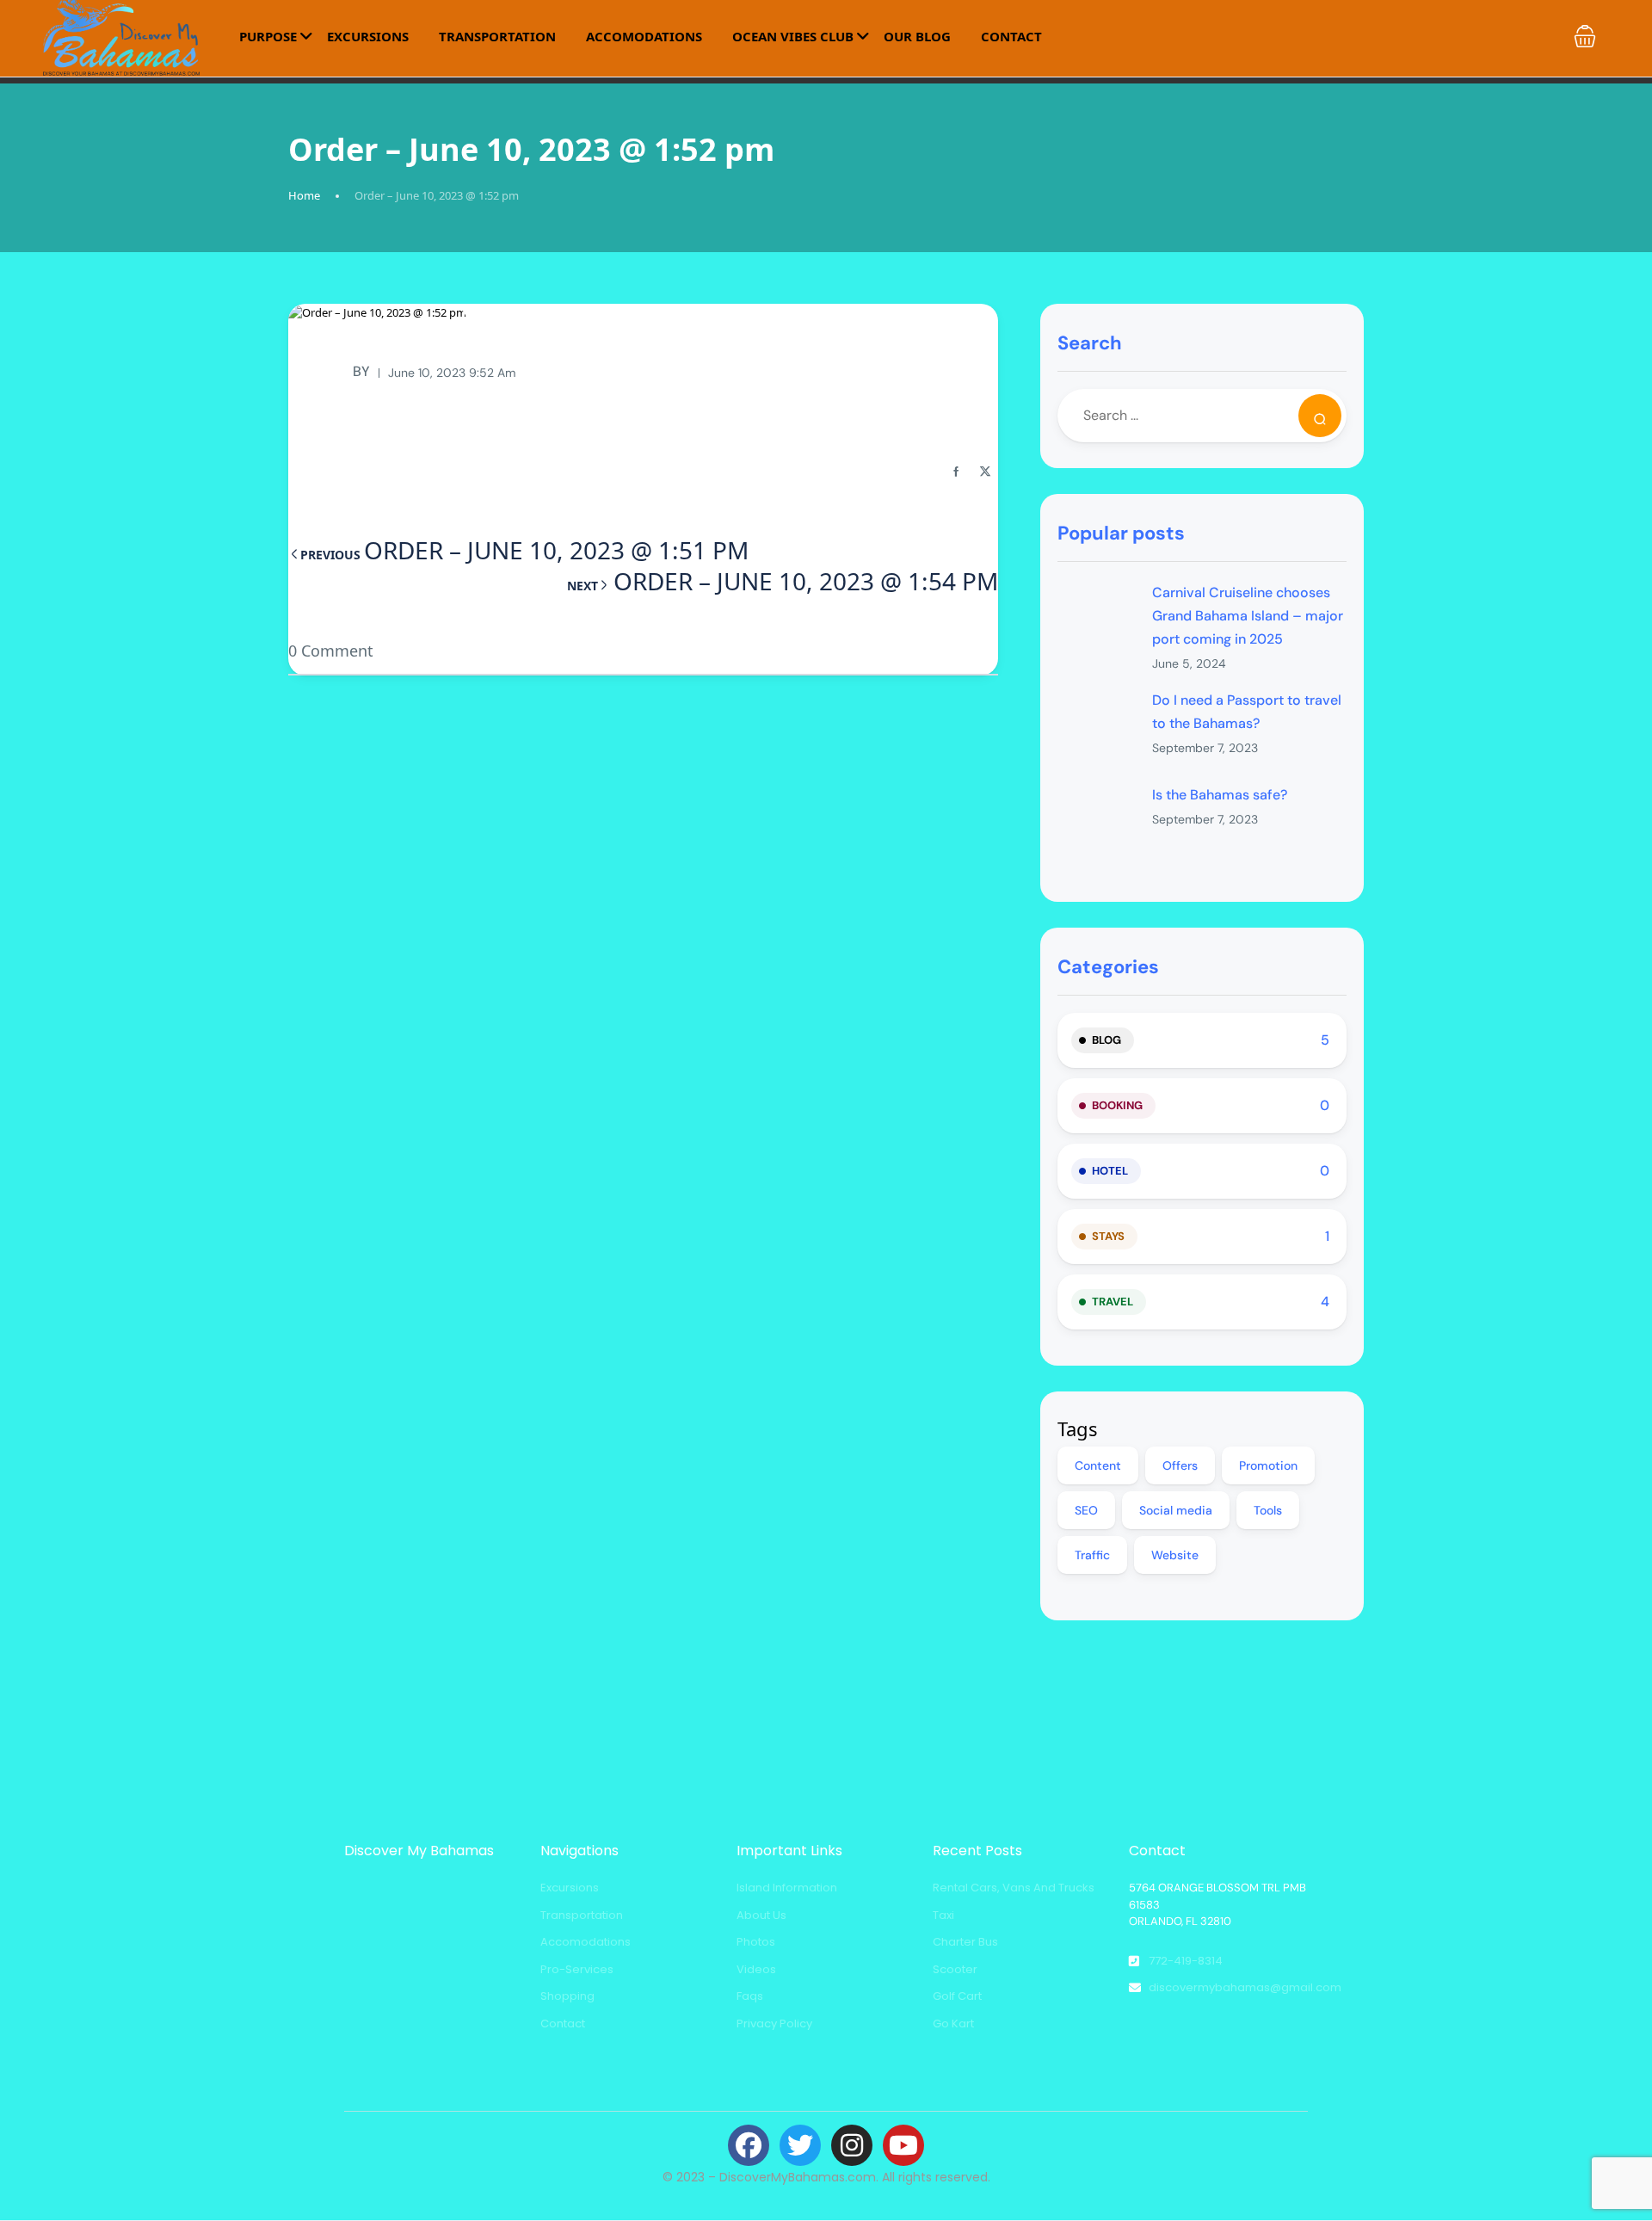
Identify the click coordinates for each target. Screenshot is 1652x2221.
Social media (1176, 1510)
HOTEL (1110, 1171)
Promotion (1268, 1465)
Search (1090, 343)
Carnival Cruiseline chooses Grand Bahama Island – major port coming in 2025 (1248, 616)
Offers (1180, 1465)
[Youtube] (903, 2145)
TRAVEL (1113, 1302)
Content (1098, 1465)
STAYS (1108, 1236)
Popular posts (1121, 533)
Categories (1108, 967)
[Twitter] (800, 2145)
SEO (1086, 1510)
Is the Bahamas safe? (1220, 795)
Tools (1268, 1510)
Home (304, 195)
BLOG (1106, 1040)
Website (1175, 1555)
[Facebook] (749, 2145)
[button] (1585, 36)
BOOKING (1117, 1105)
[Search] (1320, 416)
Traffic (1092, 1555)
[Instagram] (852, 2145)
